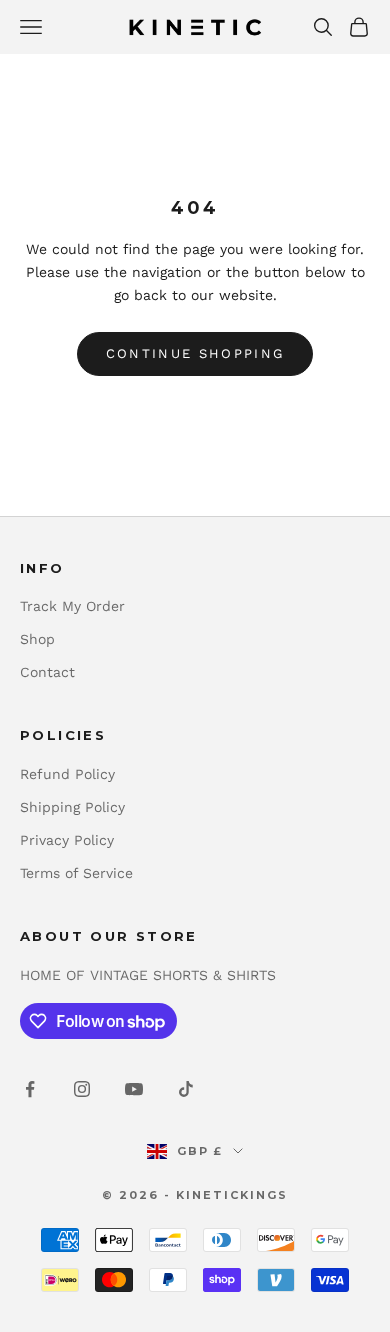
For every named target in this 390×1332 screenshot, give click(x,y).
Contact (47, 672)
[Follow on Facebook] (30, 1089)
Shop (37, 639)
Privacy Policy (67, 840)
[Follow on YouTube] (134, 1089)
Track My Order (72, 606)
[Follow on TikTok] (186, 1089)
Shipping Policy (72, 807)
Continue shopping (195, 353)
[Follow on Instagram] (82, 1089)
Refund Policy (67, 774)
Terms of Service (76, 873)
